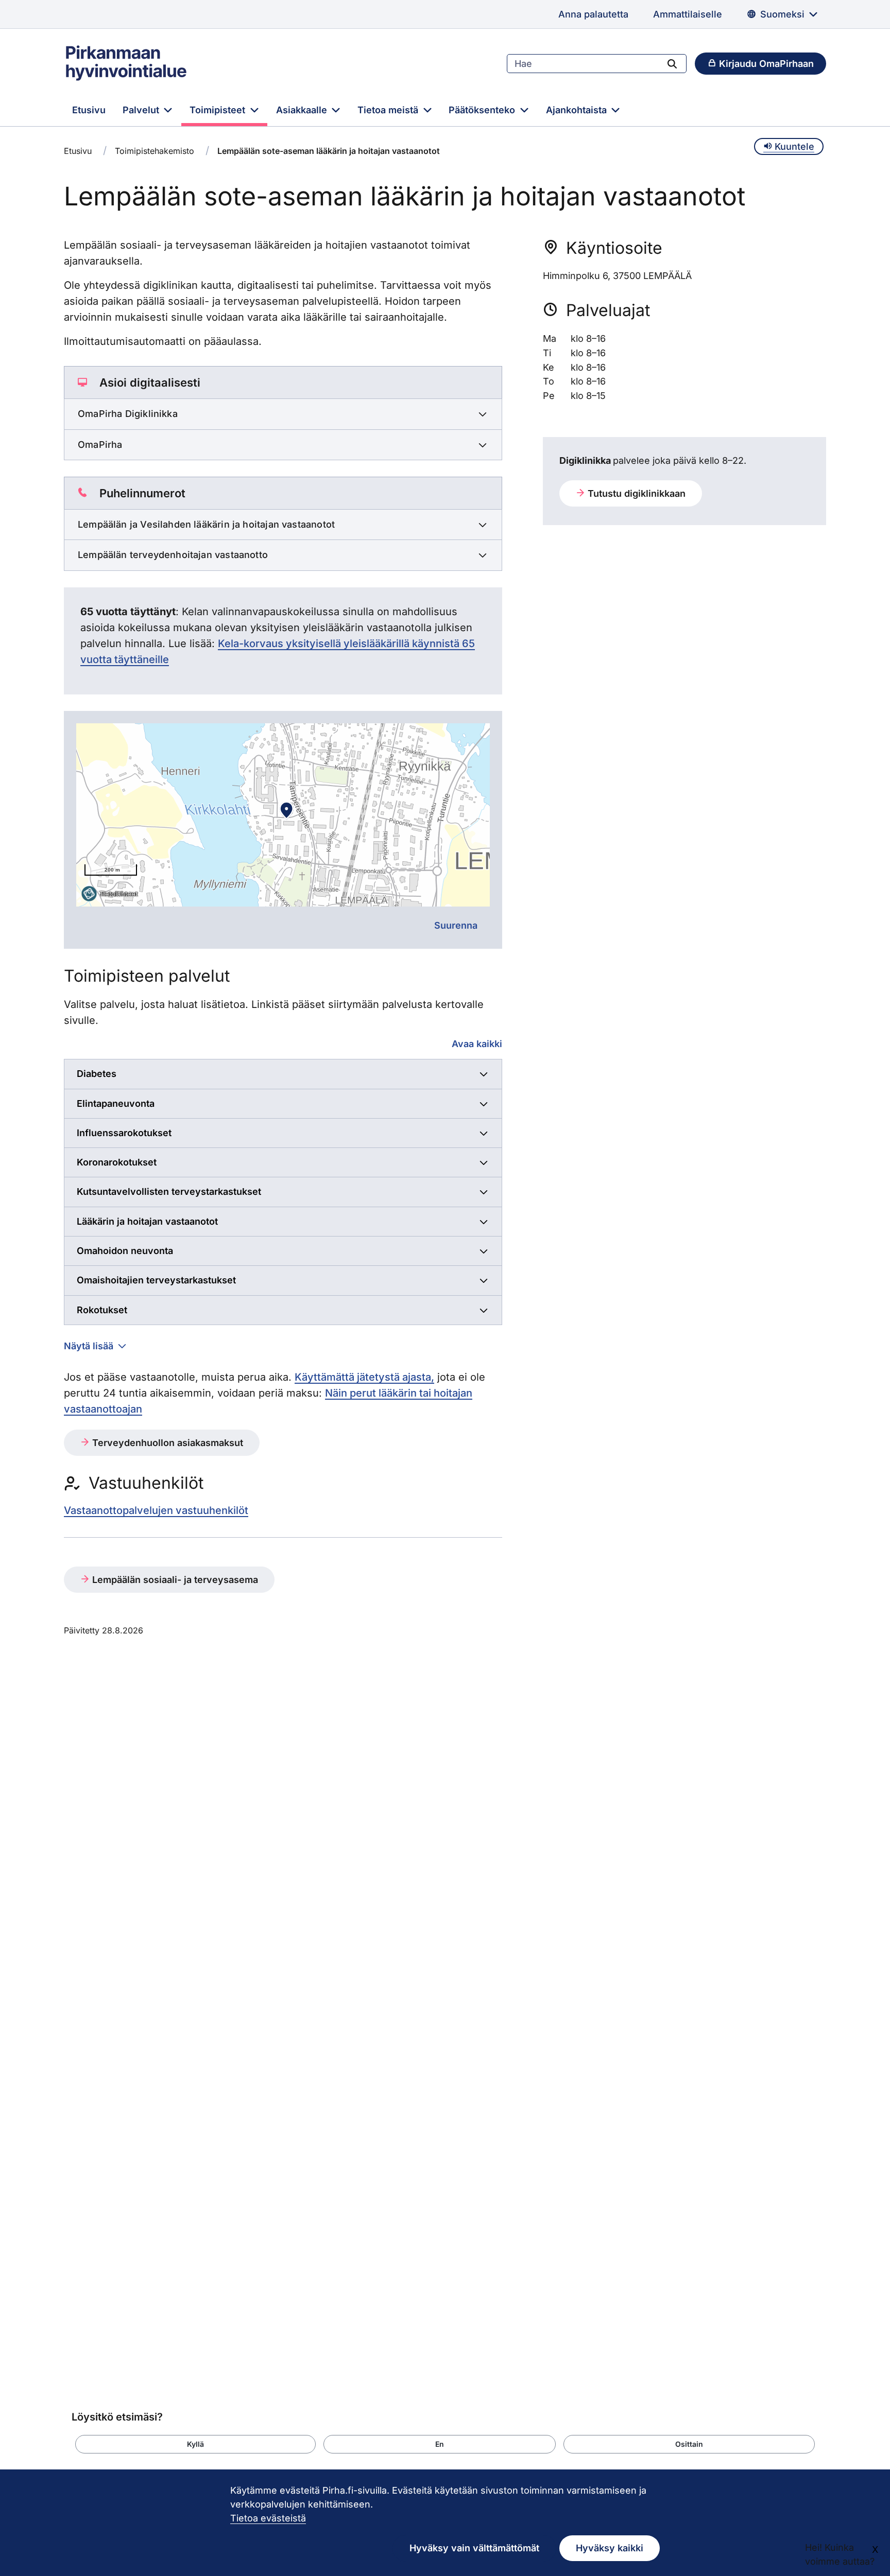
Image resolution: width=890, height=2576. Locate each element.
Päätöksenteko (483, 110)
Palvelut (142, 110)
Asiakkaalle (303, 110)
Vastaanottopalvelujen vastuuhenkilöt (156, 1510)
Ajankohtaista (578, 110)
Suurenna (456, 925)
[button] (195, 2444)
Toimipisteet (219, 110)
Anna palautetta (593, 14)
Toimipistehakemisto (155, 151)
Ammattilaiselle (688, 14)
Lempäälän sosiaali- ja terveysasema (174, 1580)
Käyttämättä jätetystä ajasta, (364, 1377)
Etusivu (89, 110)
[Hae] (672, 63)
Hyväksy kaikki (610, 2548)
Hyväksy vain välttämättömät (474, 2548)
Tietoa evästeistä (268, 2518)
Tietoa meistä (389, 110)
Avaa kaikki (477, 1044)
